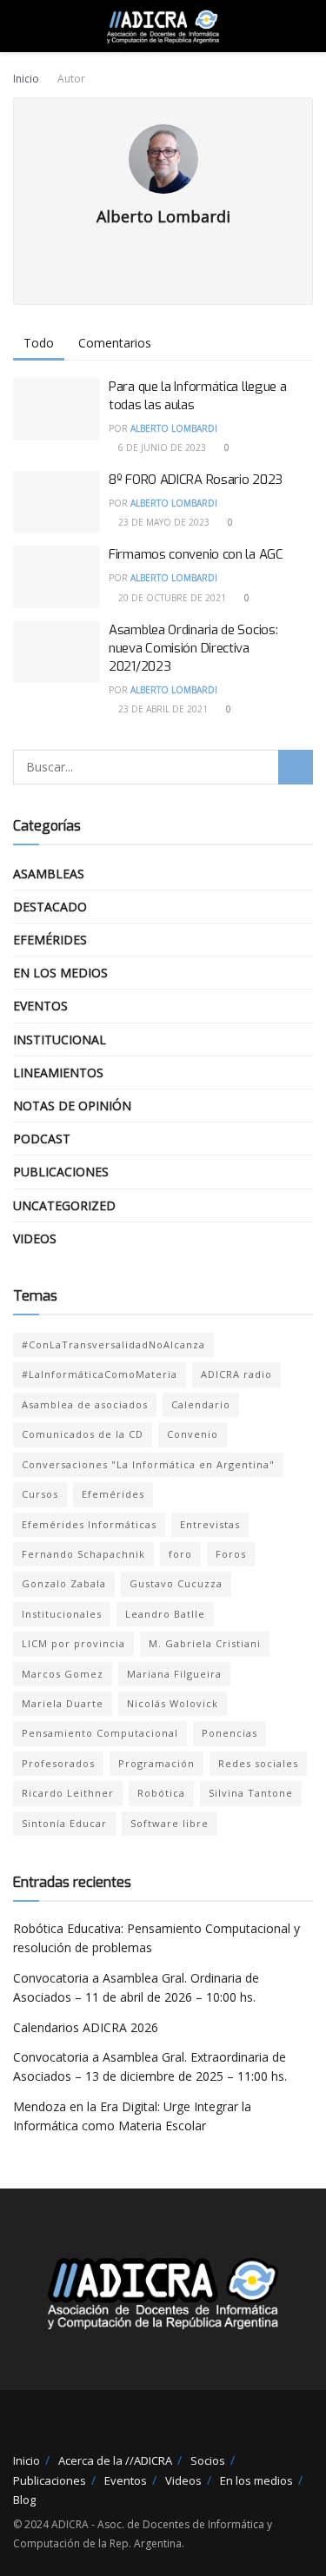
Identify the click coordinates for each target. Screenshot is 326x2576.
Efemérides (50, 940)
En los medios (60, 973)
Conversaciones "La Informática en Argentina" (148, 1464)
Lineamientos (58, 1073)
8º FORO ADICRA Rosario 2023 (196, 480)
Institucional (60, 1040)
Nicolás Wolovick (173, 1703)
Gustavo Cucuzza (176, 1583)
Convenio (193, 1434)
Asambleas (49, 874)
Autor (71, 79)
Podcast (42, 1139)
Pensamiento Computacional (100, 1733)
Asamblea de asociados (85, 1404)
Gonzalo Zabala (64, 1583)
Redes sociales (258, 1763)
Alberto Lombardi (174, 428)
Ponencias (230, 1733)
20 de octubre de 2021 (171, 598)
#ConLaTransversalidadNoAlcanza (113, 1344)
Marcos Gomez (63, 1674)
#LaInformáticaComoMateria (100, 1374)
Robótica (161, 1793)
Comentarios (115, 343)
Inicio (26, 79)
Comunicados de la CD (83, 1434)
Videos (35, 1238)
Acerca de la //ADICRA (115, 2460)
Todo (39, 343)
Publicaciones (61, 1172)
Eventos (40, 1006)
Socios (208, 2460)
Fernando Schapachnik (83, 1554)
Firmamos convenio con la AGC (196, 554)
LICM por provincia (73, 1643)
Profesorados (58, 1763)
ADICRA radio (236, 1374)
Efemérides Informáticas (89, 1524)
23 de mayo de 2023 (163, 522)
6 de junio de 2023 (161, 447)
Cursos (40, 1494)
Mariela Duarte (63, 1703)
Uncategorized (64, 1205)
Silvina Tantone (251, 1793)
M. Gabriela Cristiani (205, 1643)
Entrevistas (210, 1524)
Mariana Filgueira (174, 1674)
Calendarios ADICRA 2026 (86, 2027)
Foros (231, 1554)
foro (180, 1554)
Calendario (201, 1404)
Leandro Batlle (165, 1614)
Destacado (50, 907)
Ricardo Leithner (68, 1793)
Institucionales (62, 1614)
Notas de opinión (72, 1106)
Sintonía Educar (64, 1823)
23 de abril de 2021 (162, 709)
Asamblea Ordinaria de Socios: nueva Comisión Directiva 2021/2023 (193, 648)
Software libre (170, 1823)
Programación (156, 1763)
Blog (24, 2500)
